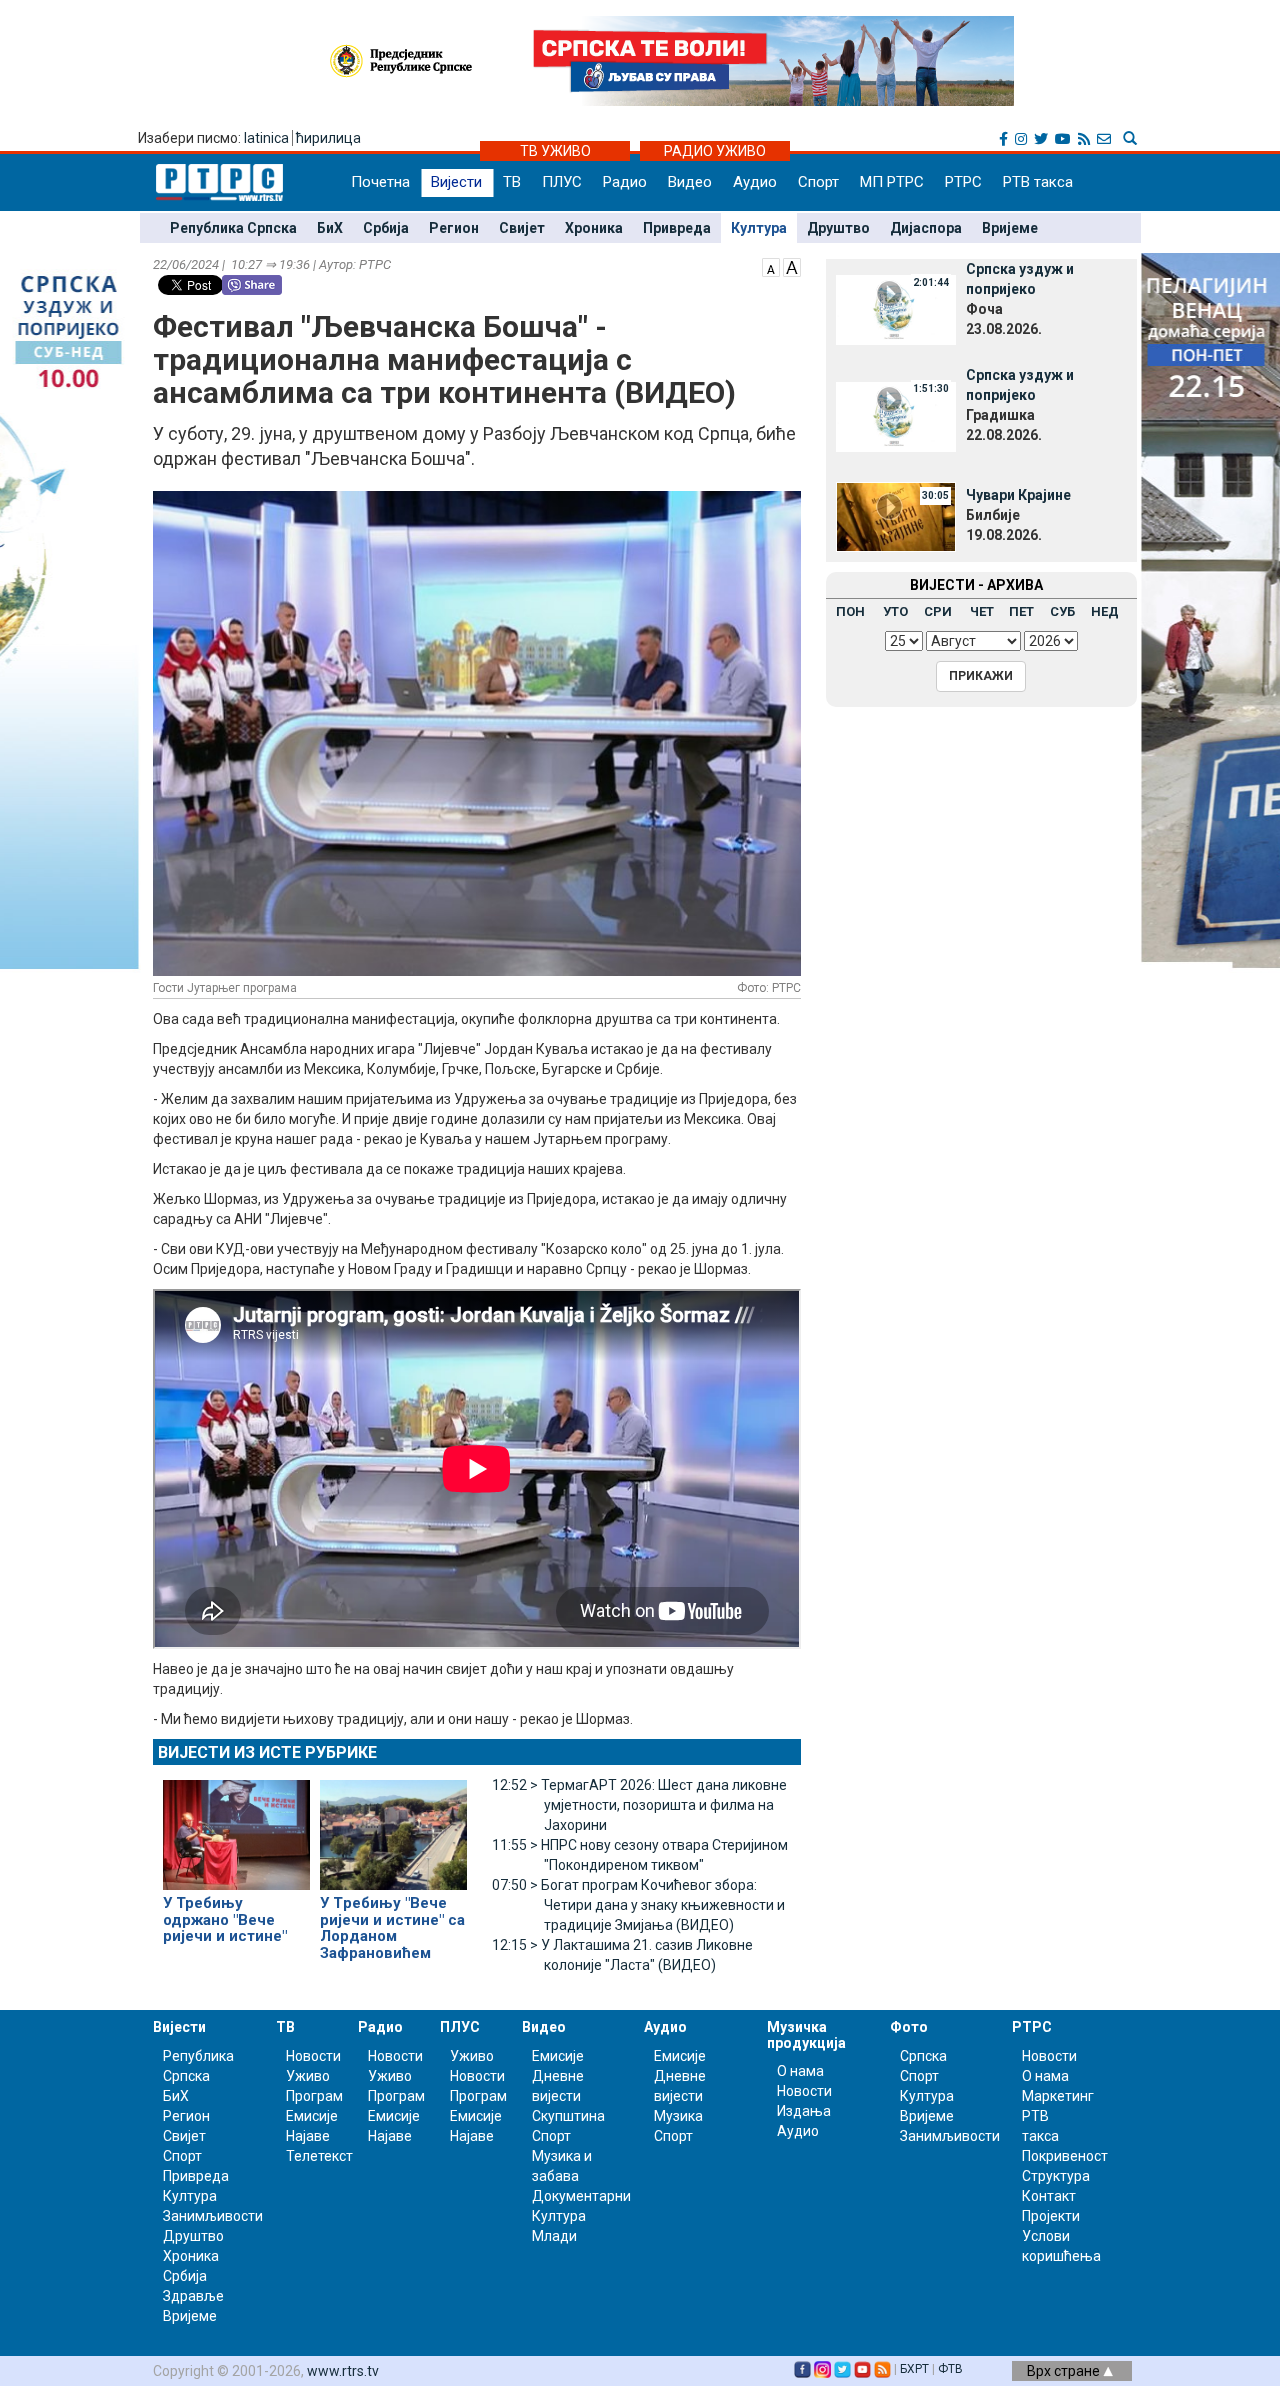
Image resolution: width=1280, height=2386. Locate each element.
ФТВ (950, 2369)
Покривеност (1065, 2156)
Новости (313, 2056)
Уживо (308, 2076)
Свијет (522, 228)
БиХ (330, 228)
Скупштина (568, 2116)
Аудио (755, 182)
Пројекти (1051, 2216)
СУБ (1062, 611)
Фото (909, 2027)
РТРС (963, 182)
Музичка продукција (806, 2034)
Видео (690, 182)
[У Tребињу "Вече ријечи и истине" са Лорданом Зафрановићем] (393, 1826)
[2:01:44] (896, 309)
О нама (800, 2071)
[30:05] (896, 515)
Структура (1056, 2176)
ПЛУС (562, 182)
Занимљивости (213, 2216)
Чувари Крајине (1018, 495)
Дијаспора (926, 228)
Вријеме (1010, 228)
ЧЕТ (982, 611)
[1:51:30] (896, 415)
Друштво (838, 228)
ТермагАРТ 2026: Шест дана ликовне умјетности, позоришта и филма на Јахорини (639, 1805)
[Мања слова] (771, 266)
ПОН (850, 611)
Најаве (308, 2136)
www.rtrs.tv (343, 2371)
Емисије (312, 2116)
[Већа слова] (792, 266)
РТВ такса (1038, 182)
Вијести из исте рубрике (267, 1752)
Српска (923, 2056)
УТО (895, 611)
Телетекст (319, 2156)
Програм (314, 2096)
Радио (625, 182)
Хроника (594, 228)
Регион (454, 228)
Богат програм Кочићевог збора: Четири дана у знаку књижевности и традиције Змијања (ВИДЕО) (638, 1905)
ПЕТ (1021, 611)
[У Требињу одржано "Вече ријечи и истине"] (236, 1826)
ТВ (512, 182)
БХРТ (914, 2369)
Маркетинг (1058, 2096)
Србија (386, 228)
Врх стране (1065, 2371)
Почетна (380, 182)
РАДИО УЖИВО (715, 151)
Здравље (193, 2296)
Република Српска (233, 228)
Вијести (456, 182)
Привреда (677, 228)
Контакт (1049, 2196)
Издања (804, 2111)
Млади (554, 2236)
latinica (266, 138)
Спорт (818, 182)
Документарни (581, 2196)
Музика (678, 2116)
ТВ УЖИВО (555, 151)
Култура (759, 228)
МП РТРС (892, 182)
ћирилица (328, 138)
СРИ (938, 611)
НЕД (1105, 611)
